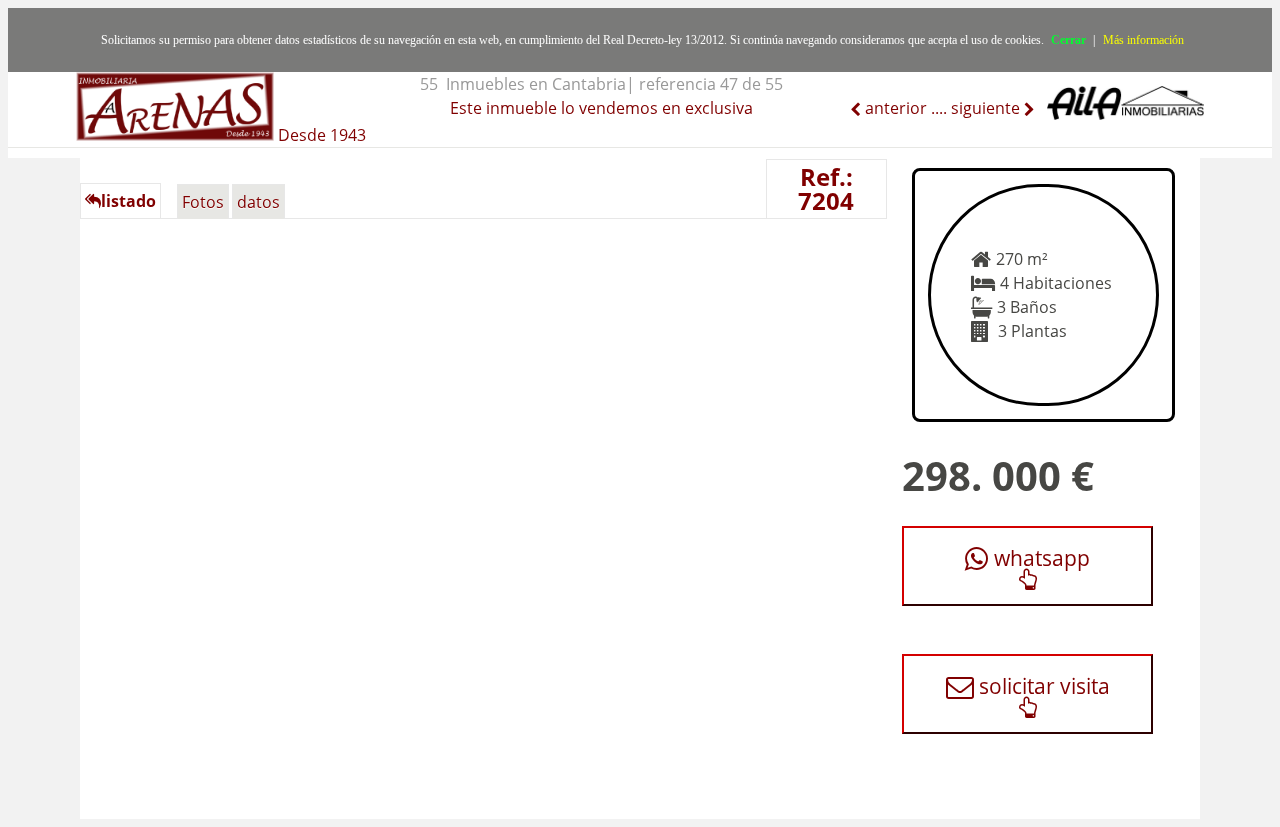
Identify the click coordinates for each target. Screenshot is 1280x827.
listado (128, 201)
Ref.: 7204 (826, 188)
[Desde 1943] (221, 96)
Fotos (203, 202)
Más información (1143, 40)
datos (258, 202)
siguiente (987, 108)
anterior (894, 108)
